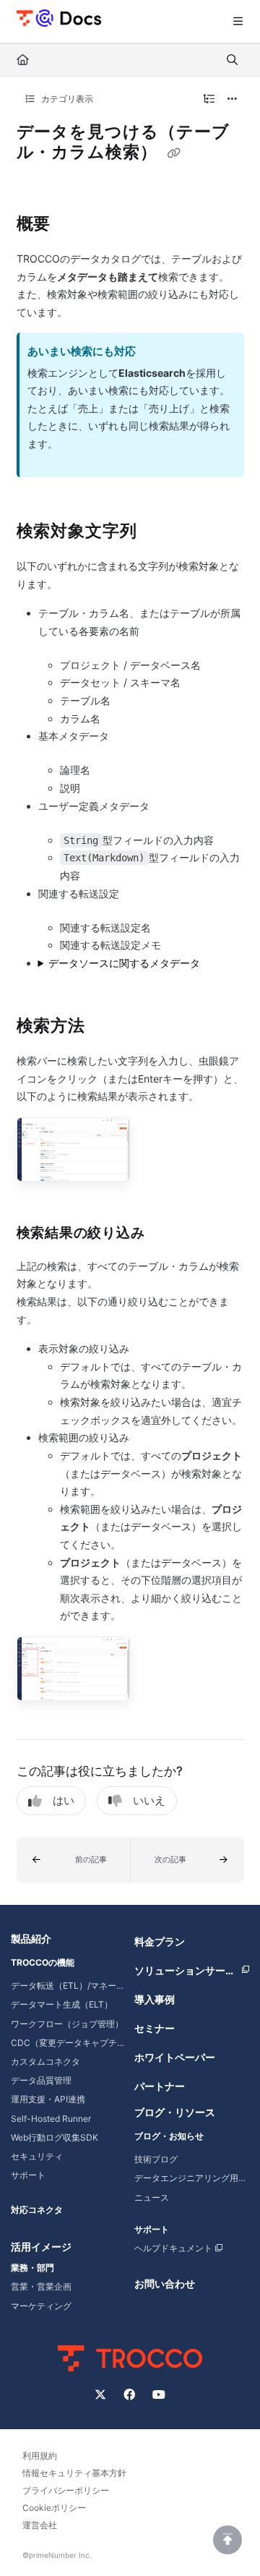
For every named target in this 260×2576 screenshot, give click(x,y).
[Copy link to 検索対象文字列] (160, 532)
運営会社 (40, 2525)
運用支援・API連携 (48, 2099)
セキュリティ (37, 2156)
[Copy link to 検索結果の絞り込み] (167, 1234)
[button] (74, 1860)
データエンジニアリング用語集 (192, 2178)
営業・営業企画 (41, 2286)
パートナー (160, 2086)
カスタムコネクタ (45, 2061)
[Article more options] (233, 99)
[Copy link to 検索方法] (108, 1027)
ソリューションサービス (190, 1970)
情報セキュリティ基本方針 (74, 2473)
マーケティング (41, 2306)
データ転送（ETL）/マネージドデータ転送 (68, 1986)
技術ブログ (156, 2159)
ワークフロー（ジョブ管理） (67, 2024)
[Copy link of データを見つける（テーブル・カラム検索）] (174, 153)
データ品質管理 (41, 2080)
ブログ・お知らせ (169, 2136)
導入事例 (155, 1999)
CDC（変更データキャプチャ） (68, 2043)
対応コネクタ (37, 2210)
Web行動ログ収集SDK (55, 2137)
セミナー (155, 2028)
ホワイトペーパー (175, 2057)
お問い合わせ (165, 2283)
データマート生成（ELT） (62, 2004)
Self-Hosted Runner (51, 2119)
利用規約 (40, 2456)
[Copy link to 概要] (73, 225)
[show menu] (238, 22)
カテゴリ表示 (66, 99)
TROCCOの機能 (43, 1962)
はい (64, 1800)
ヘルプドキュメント (173, 2248)
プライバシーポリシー (66, 2490)
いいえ (149, 1800)
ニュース (152, 2197)
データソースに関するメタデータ (124, 963)
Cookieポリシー (54, 2508)
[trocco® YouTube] (159, 2394)
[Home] (59, 17)
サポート (28, 2175)
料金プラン (160, 1941)
